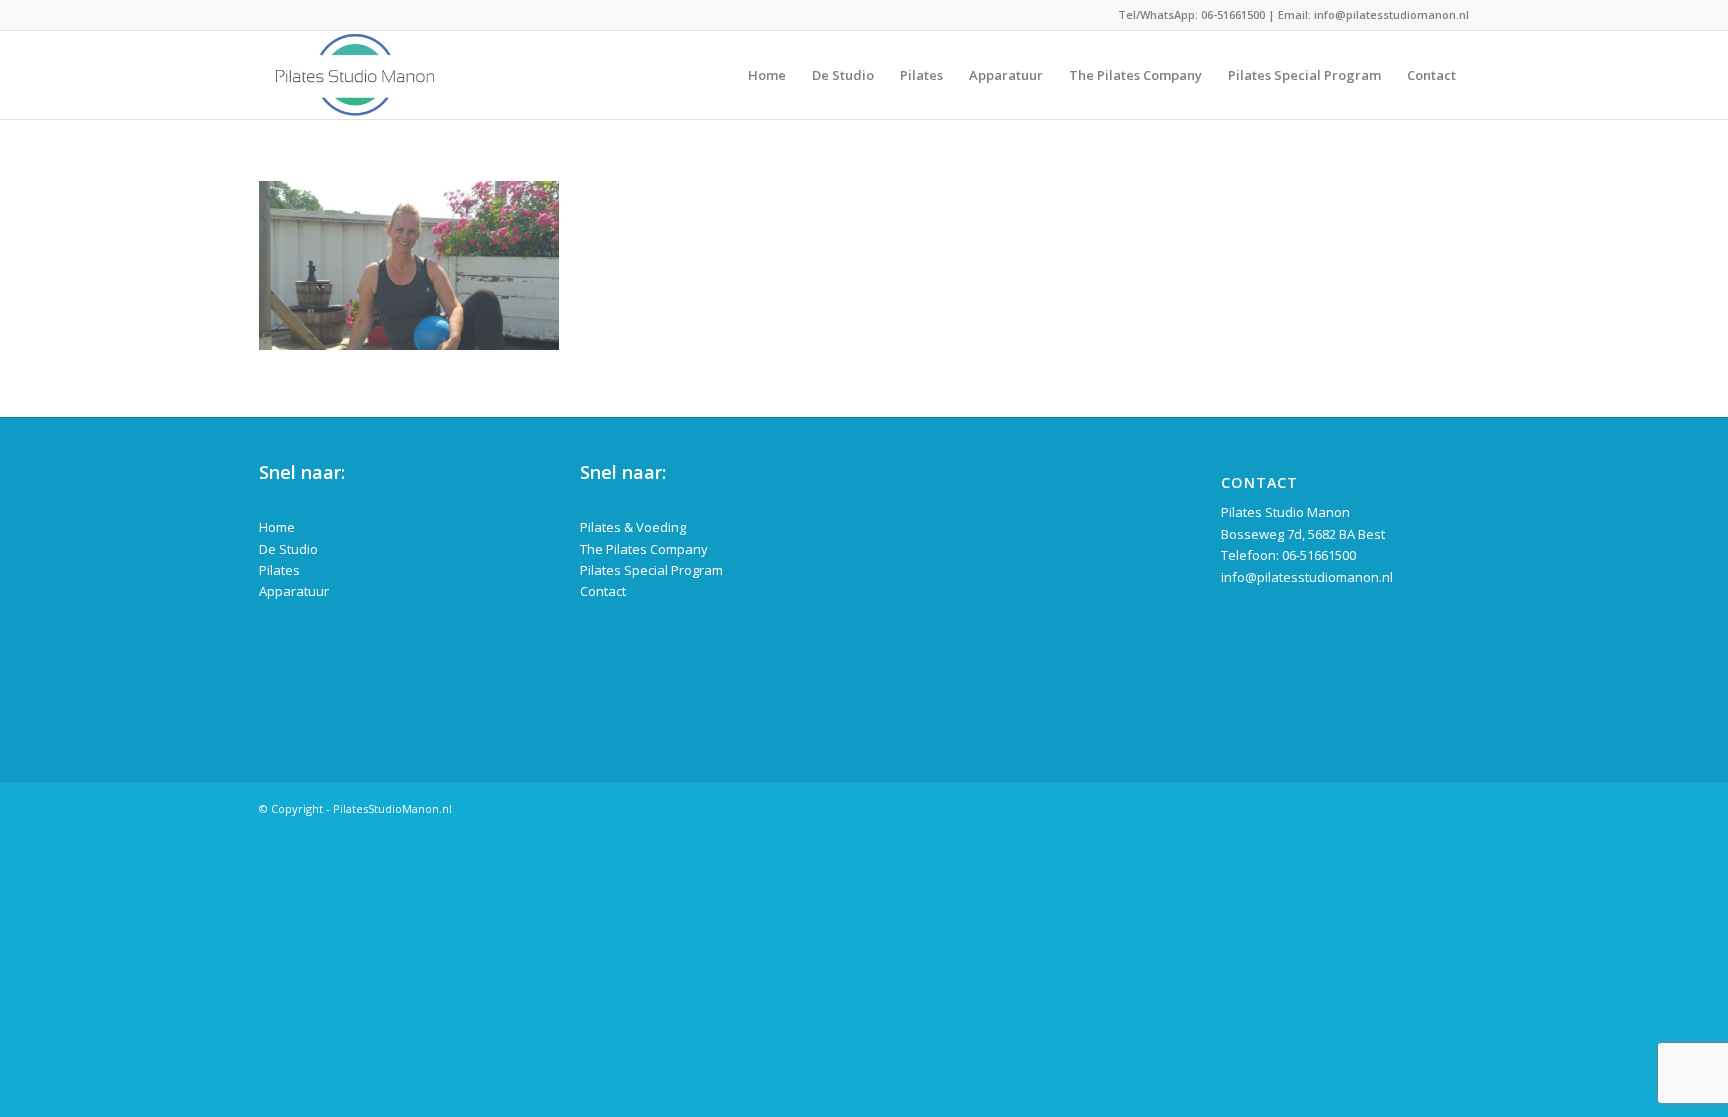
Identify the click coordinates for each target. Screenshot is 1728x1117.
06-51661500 (1233, 14)
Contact (603, 591)
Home (277, 527)
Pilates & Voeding (633, 527)
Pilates (279, 570)
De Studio (288, 549)
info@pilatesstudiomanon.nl (1391, 14)
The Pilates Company (644, 549)
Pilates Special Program (651, 570)
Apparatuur (294, 591)
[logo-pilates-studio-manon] (355, 75)
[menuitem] (767, 75)
